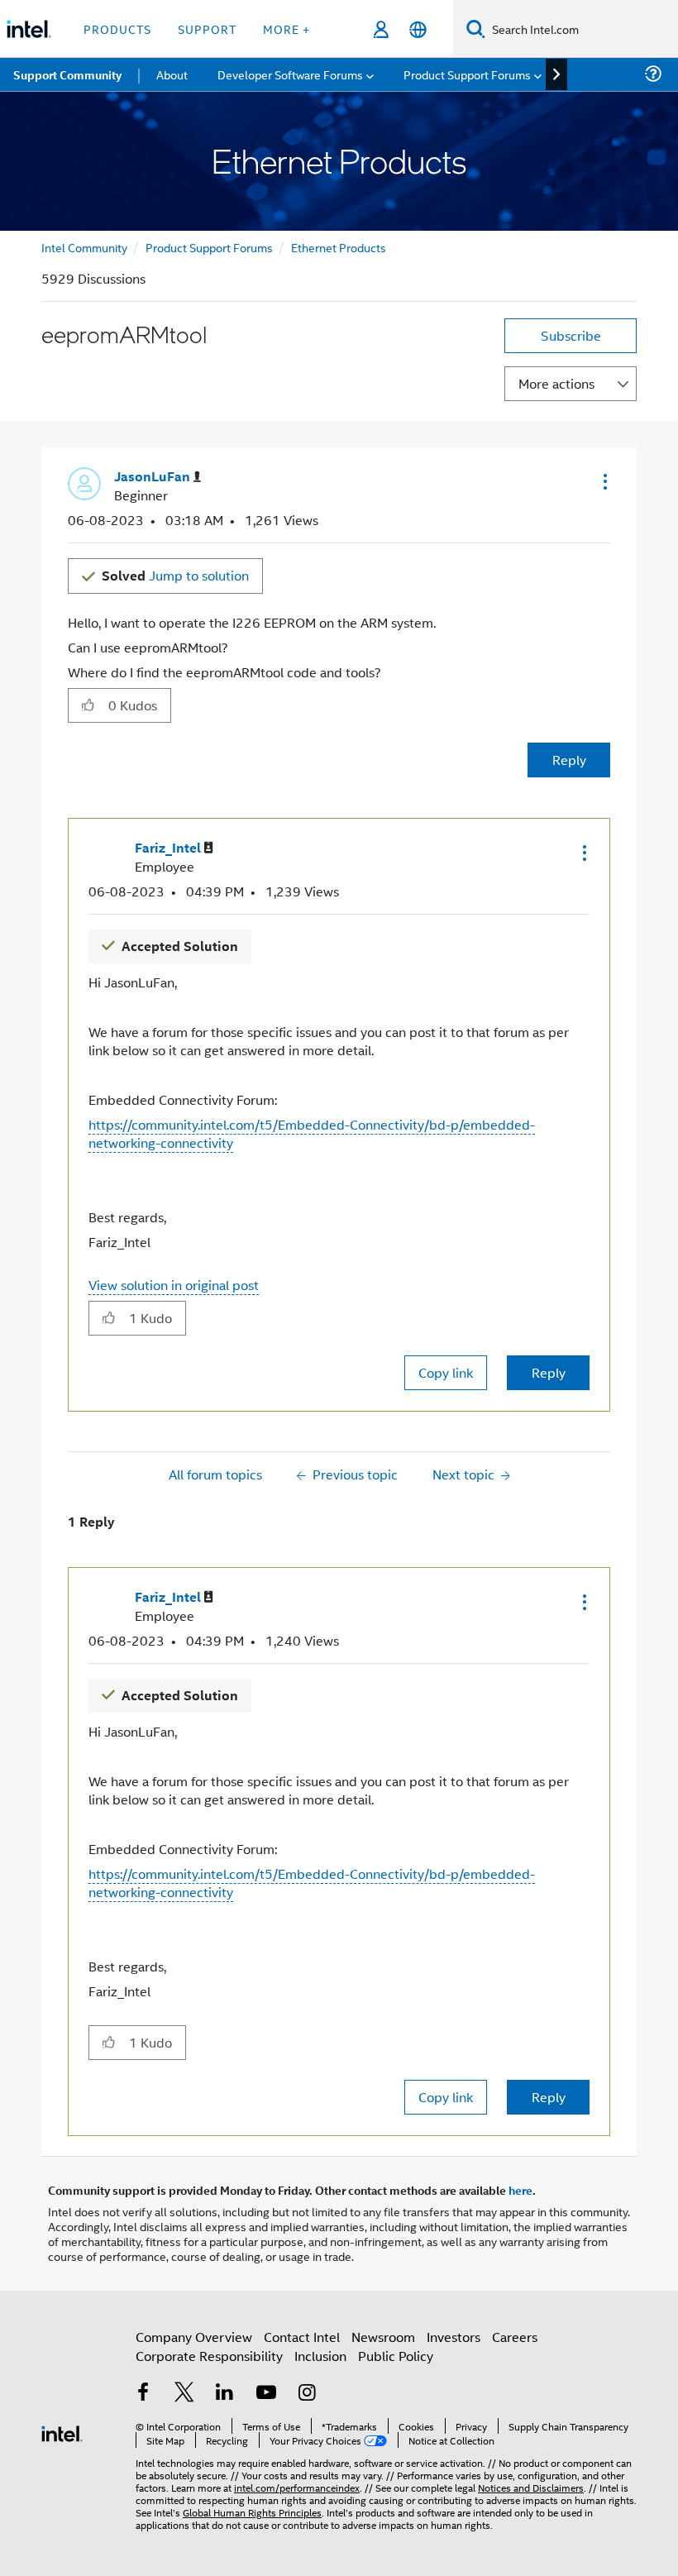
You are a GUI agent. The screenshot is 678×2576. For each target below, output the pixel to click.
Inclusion (320, 2356)
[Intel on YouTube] (266, 2394)
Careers (515, 2337)
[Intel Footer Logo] (62, 2432)
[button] (604, 481)
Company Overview (194, 2337)
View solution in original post (174, 1285)
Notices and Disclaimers (531, 2487)
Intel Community (84, 247)
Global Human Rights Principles (252, 2512)
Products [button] (117, 29)
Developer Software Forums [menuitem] (290, 74)
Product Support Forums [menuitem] (467, 74)
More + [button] (286, 29)
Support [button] (207, 29)
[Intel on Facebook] (143, 2394)
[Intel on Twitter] (184, 2394)
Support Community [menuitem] (67, 74)
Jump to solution (175, 575)
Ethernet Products (339, 247)
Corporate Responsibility (209, 2356)
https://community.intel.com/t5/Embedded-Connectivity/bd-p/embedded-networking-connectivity (312, 1133)
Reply (569, 760)
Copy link (446, 1372)
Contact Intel (302, 2337)
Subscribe (571, 335)
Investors (454, 2337)
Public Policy (396, 2356)
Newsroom (383, 2337)
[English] (418, 29)
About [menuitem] (172, 74)
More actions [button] (556, 383)
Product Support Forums (209, 247)
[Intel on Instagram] (307, 2394)
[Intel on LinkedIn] (225, 2394)
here (520, 2190)
